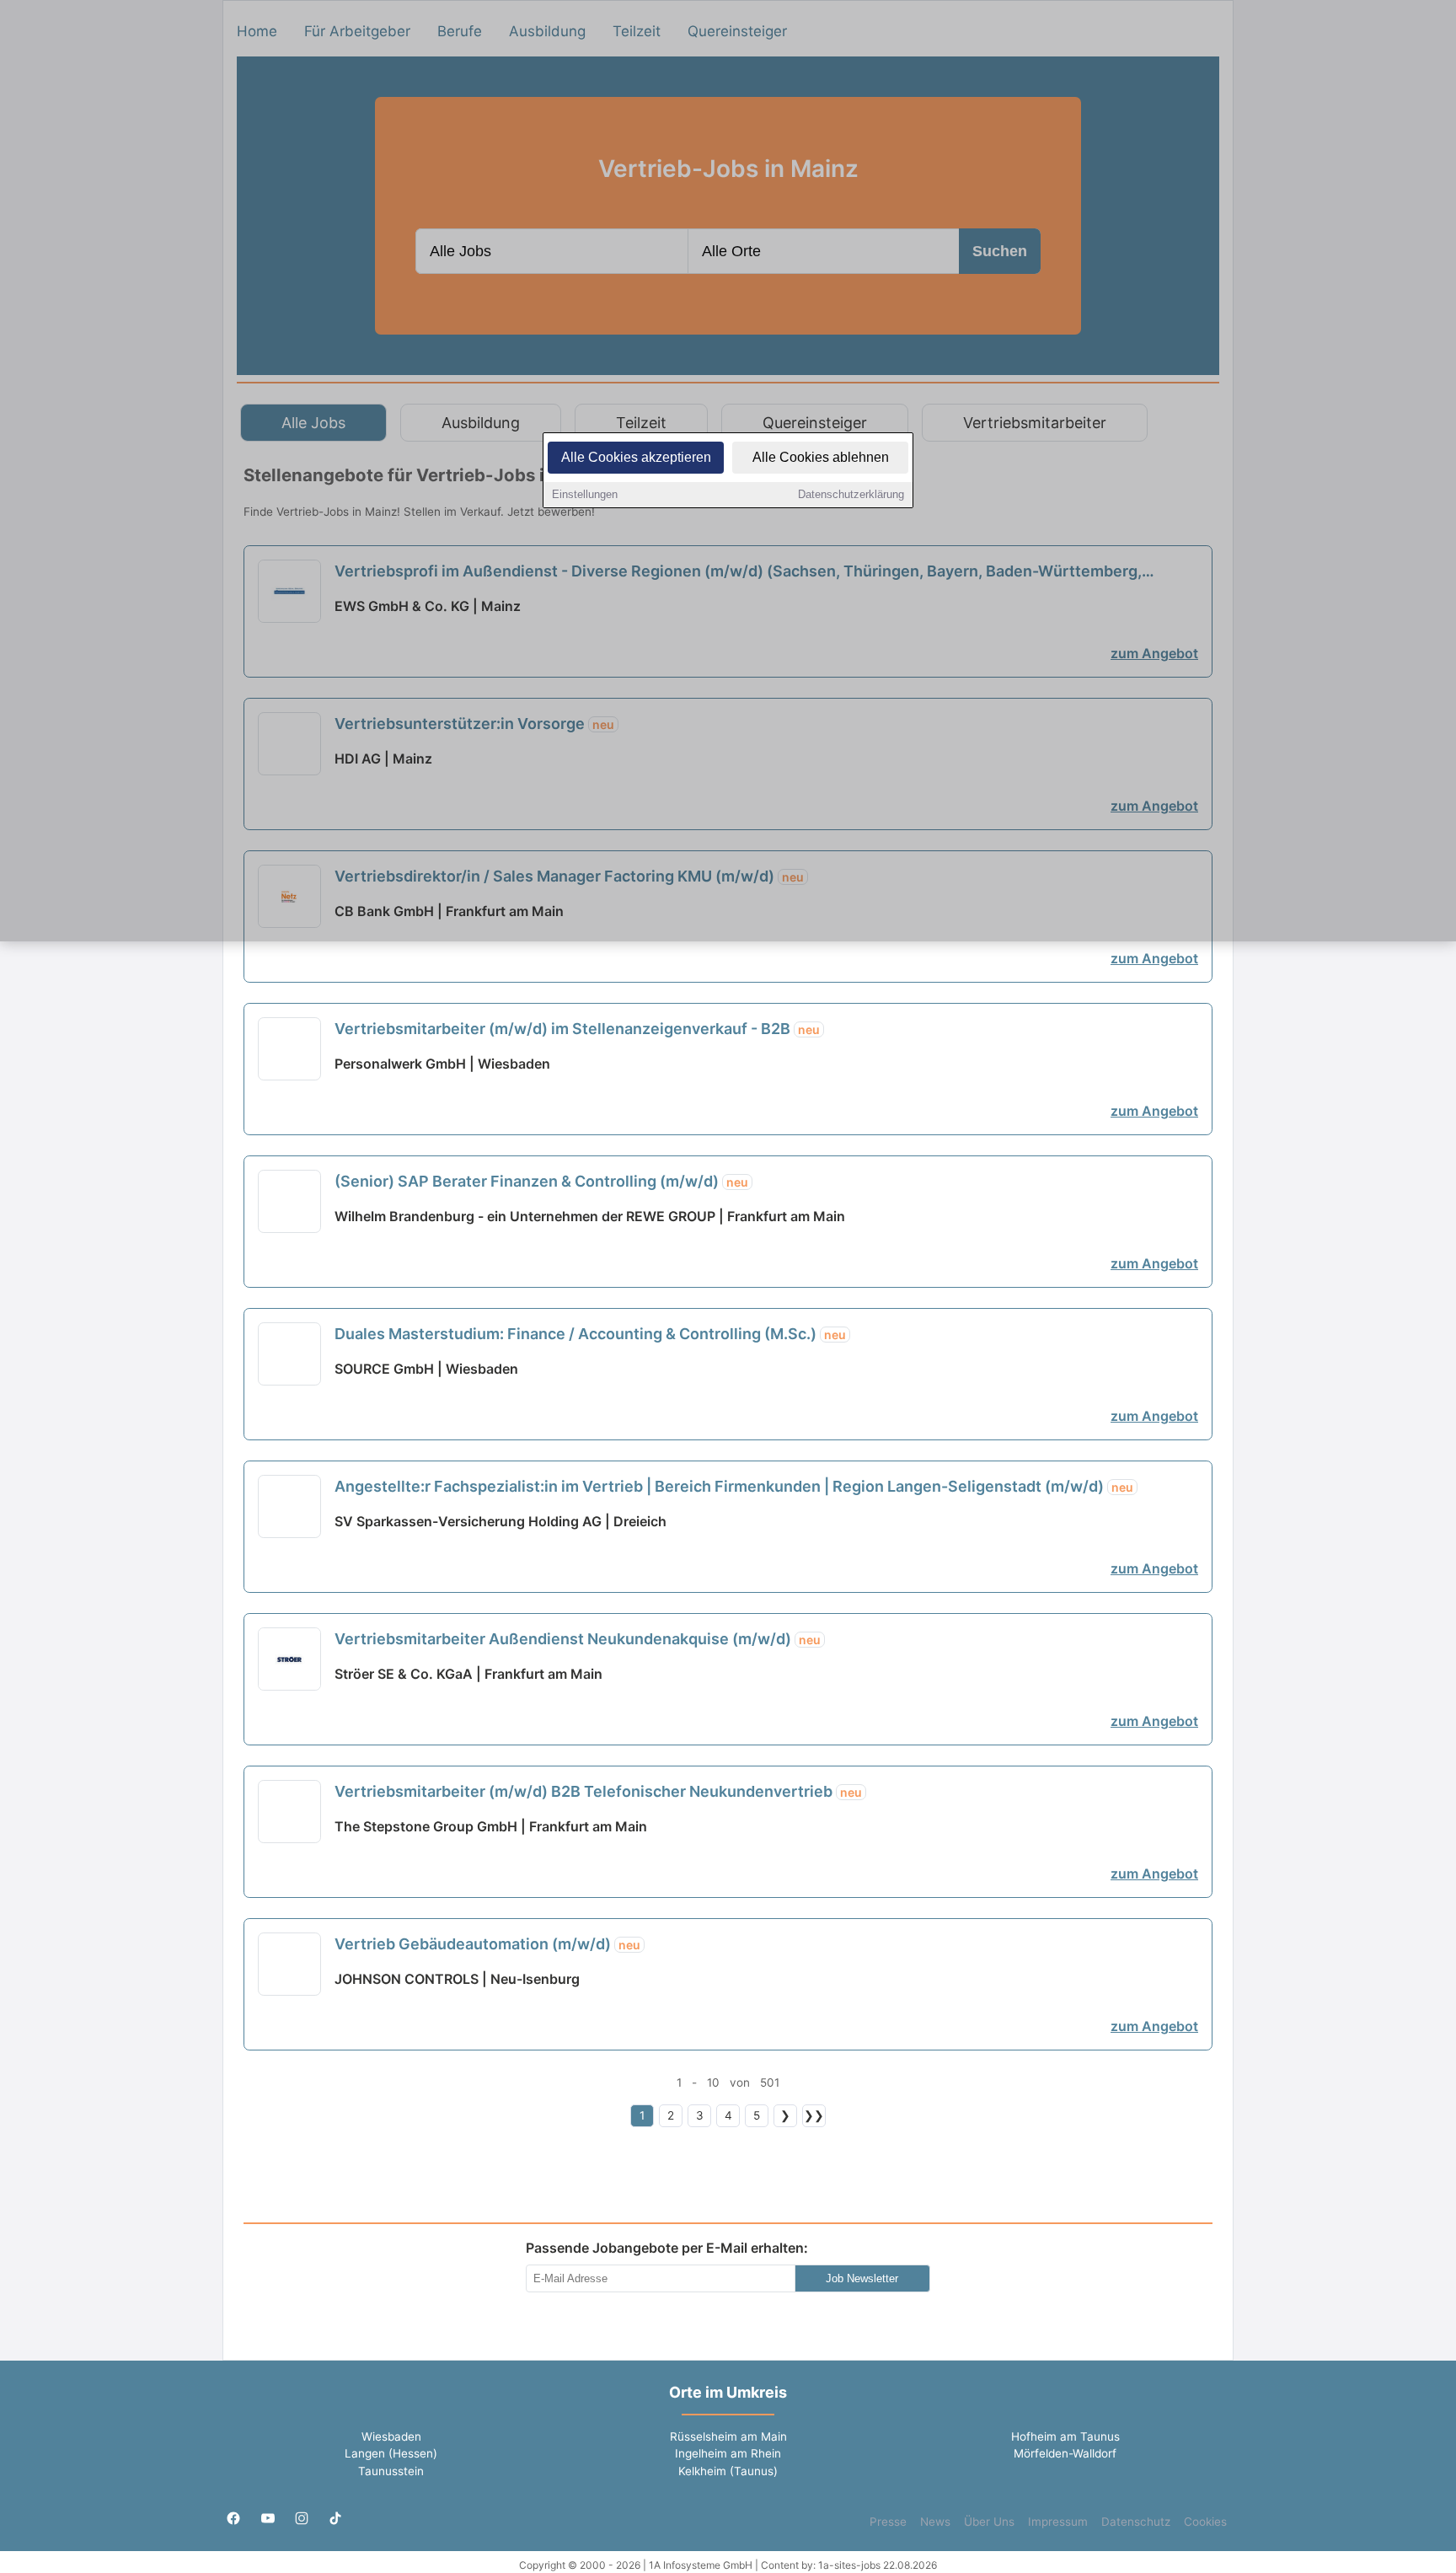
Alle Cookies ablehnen (821, 457)
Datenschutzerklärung (851, 494)
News (935, 2522)
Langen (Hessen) (391, 2453)
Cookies (1205, 2522)
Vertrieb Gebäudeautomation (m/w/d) (487, 1944)
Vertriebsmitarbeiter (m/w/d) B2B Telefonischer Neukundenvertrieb (598, 1791)
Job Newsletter (862, 2278)
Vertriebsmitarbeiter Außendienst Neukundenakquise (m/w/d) (578, 1639)
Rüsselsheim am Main (728, 2436)
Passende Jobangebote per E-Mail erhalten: (667, 2248)
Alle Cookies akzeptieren (636, 457)
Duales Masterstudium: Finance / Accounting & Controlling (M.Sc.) (590, 1334)
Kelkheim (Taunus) (728, 2471)
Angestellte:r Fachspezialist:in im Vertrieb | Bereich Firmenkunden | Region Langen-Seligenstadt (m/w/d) (734, 1486)
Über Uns (989, 2522)
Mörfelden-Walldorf (1065, 2453)
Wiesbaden (391, 2436)
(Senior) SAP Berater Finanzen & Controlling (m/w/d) (541, 1181)
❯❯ (814, 2115)
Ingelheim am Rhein (728, 2453)
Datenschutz (1136, 2522)
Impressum (1058, 2522)
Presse (888, 2522)
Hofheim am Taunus (1065, 2436)
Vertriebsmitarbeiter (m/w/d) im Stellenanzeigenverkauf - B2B (577, 1029)
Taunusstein (391, 2471)
